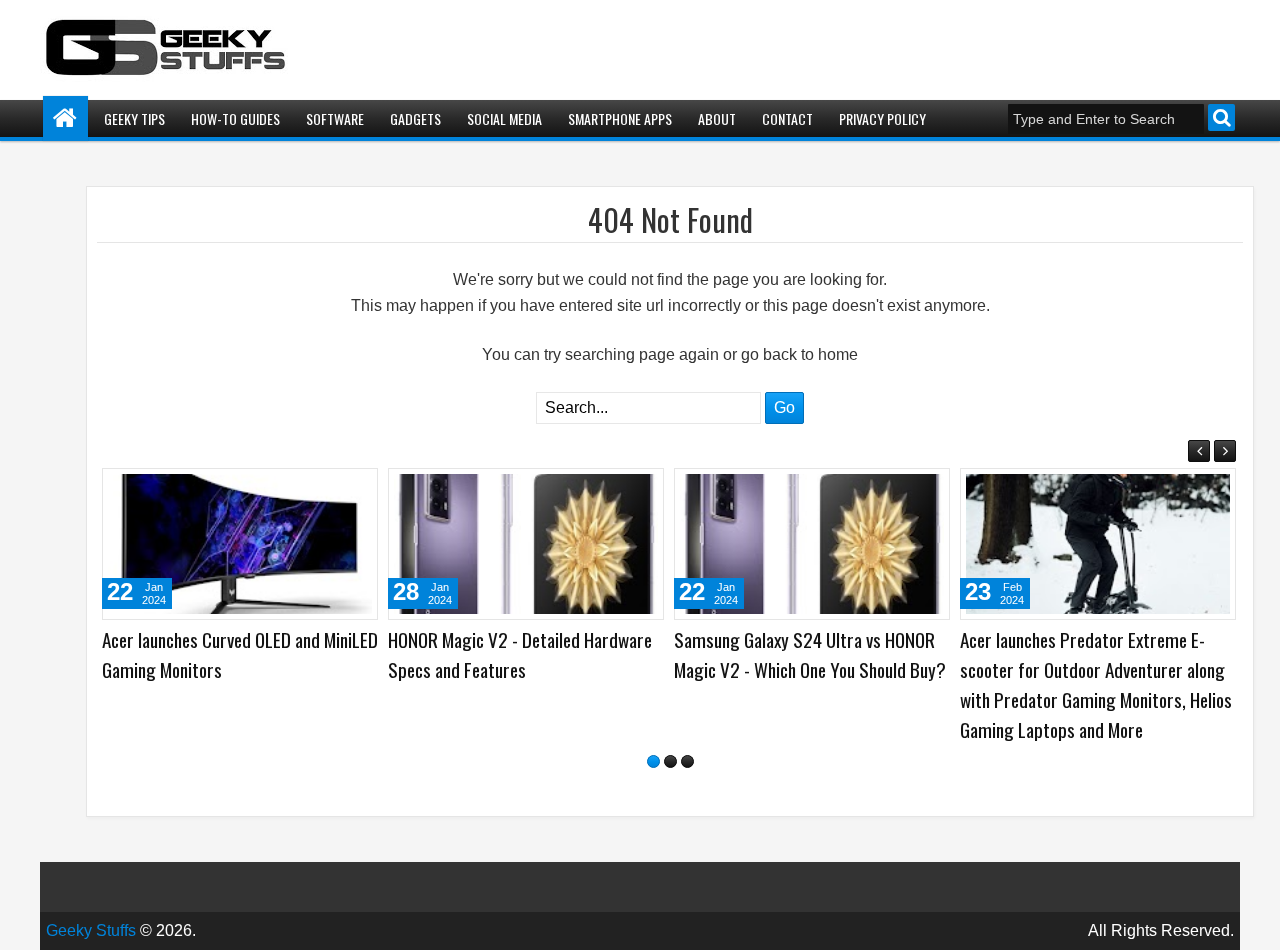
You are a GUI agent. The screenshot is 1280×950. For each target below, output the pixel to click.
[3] (687, 761)
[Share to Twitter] (334, 490)
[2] (670, 761)
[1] (653, 761)
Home (65, 118)
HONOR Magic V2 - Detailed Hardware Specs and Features (520, 654)
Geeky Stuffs (91, 930)
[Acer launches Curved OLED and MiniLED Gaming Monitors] (240, 544)
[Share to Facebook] (312, 490)
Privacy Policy (882, 118)
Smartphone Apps (620, 118)
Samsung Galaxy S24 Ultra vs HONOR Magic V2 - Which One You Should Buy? (810, 654)
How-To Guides (235, 118)
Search (1221, 117)
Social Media (504, 118)
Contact (787, 118)
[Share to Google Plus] (356, 490)
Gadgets (415, 118)
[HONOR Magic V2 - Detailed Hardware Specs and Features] (526, 544)
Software (335, 118)
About (717, 118)
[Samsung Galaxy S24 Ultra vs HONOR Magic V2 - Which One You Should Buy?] (812, 544)
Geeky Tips (134, 118)
